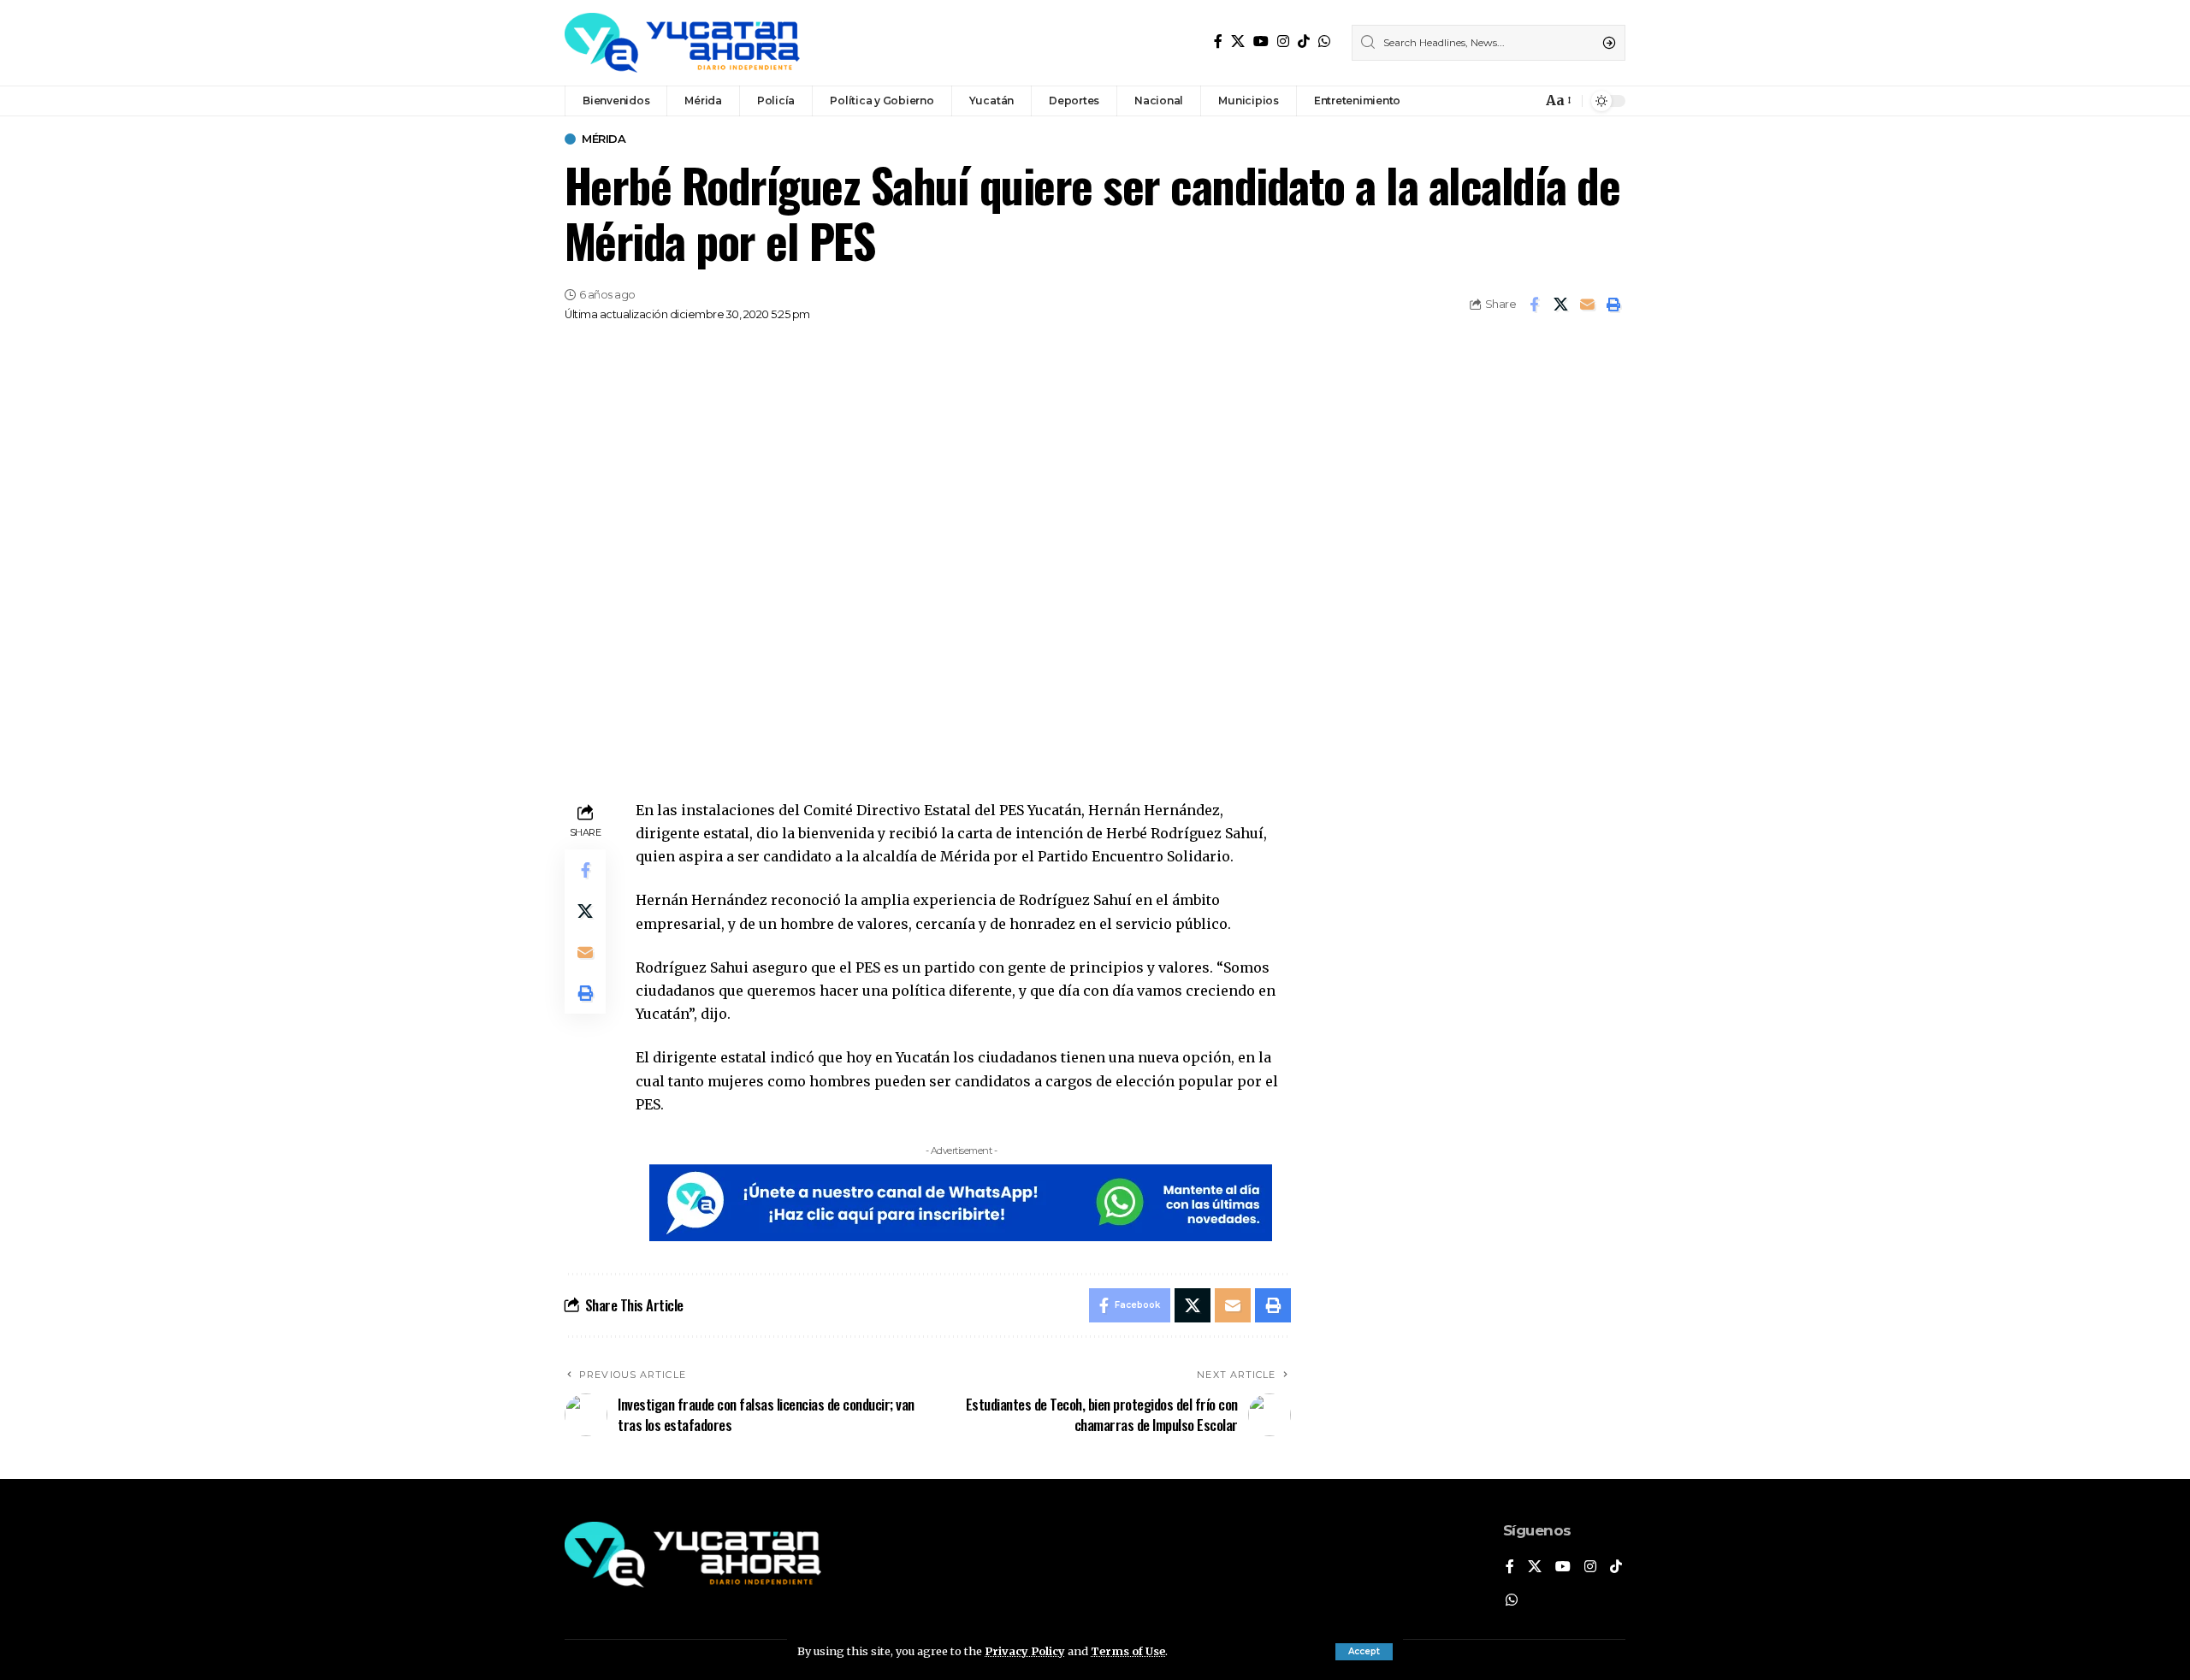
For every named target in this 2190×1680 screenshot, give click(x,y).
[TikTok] (1304, 41)
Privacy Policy (1025, 1651)
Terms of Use (1128, 1651)
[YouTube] (1261, 41)
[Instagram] (1283, 41)
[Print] (1613, 305)
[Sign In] (1492, 101)
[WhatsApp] (1324, 41)
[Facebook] (1218, 41)
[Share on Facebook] (1534, 305)
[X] (1238, 41)
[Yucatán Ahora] (682, 43)
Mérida (604, 139)
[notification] (1524, 101)
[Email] (1587, 305)
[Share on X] (1560, 305)
